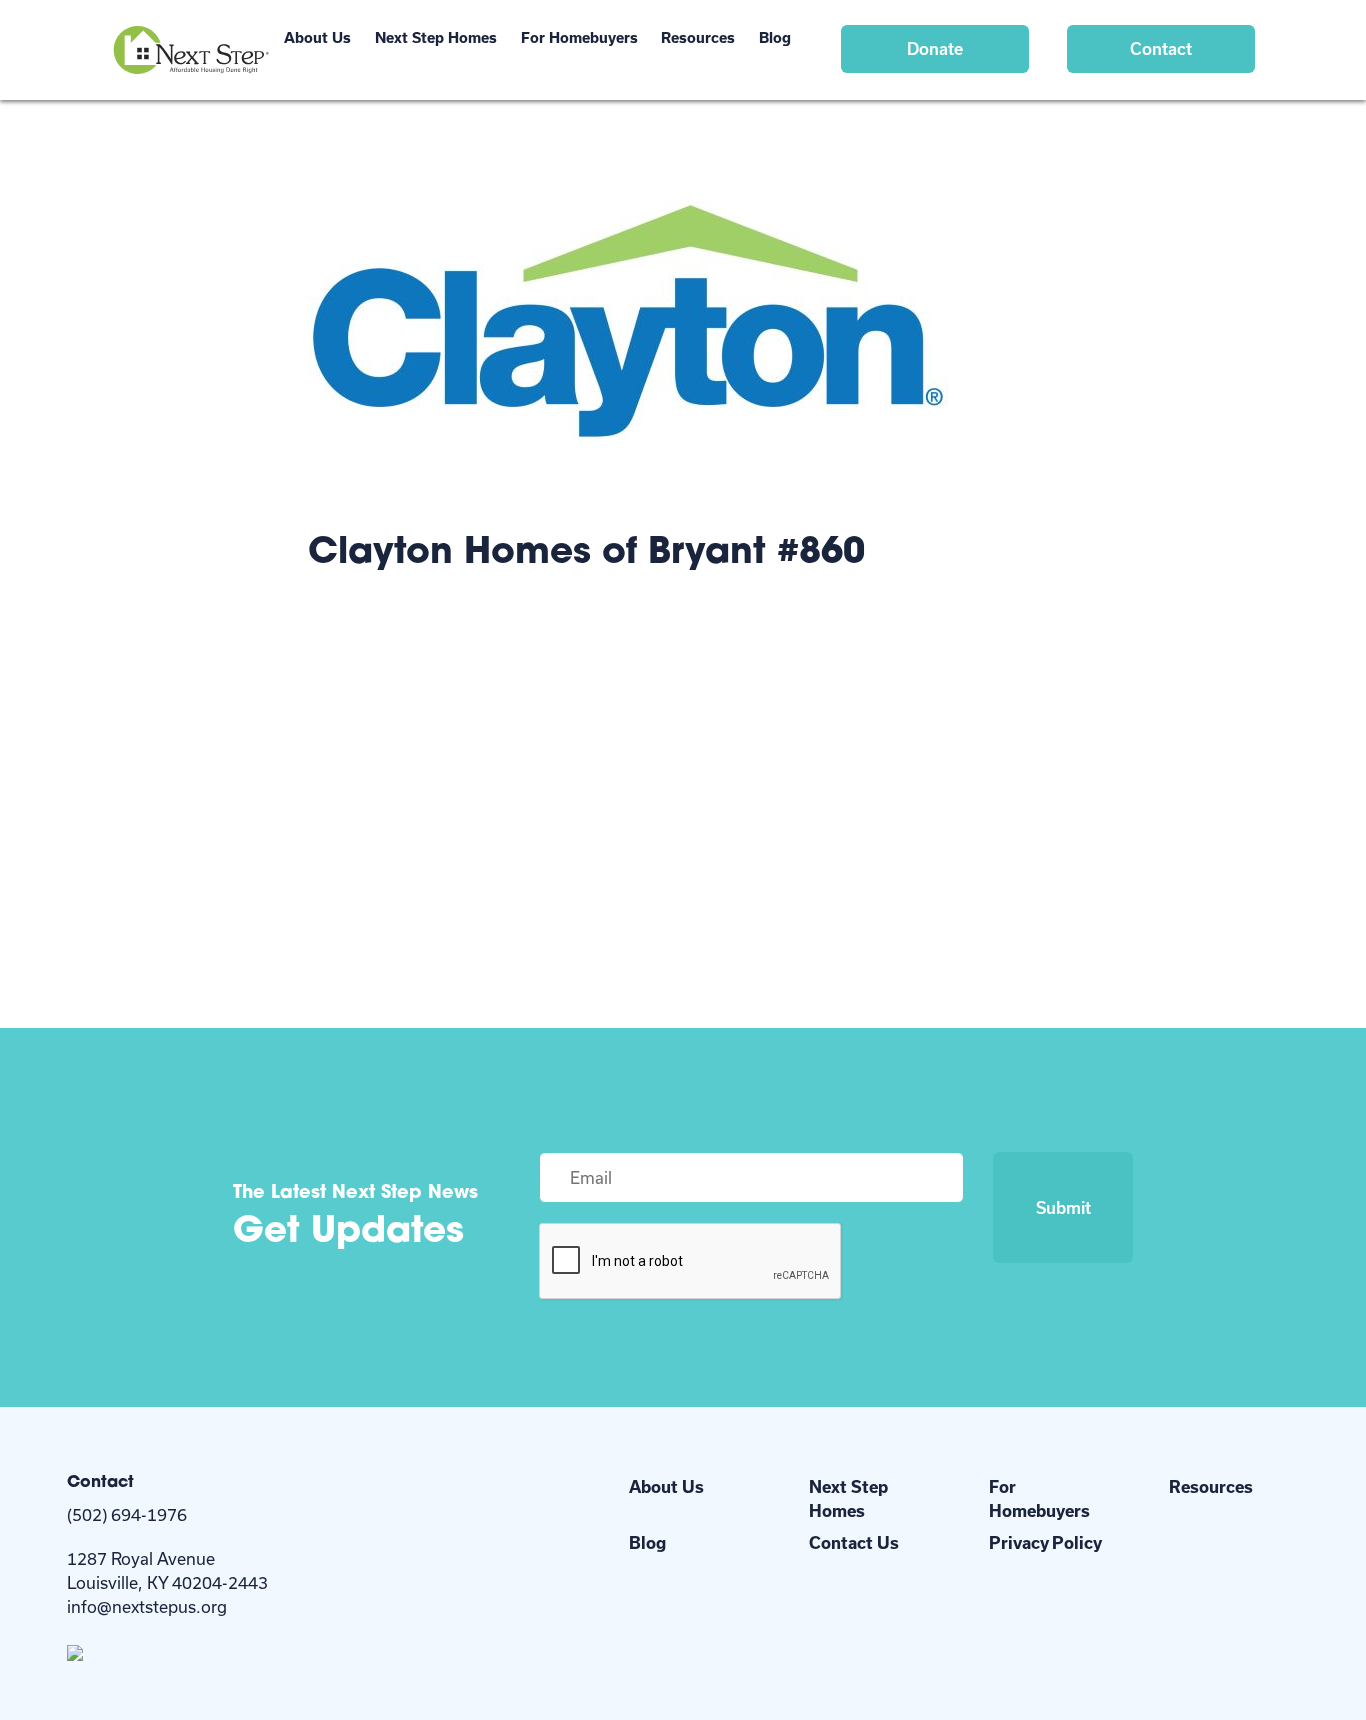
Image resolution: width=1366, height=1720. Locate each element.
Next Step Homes (436, 37)
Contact (1161, 48)
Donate (935, 48)
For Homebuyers (579, 37)
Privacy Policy (1045, 1542)
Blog (775, 37)
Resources (698, 37)
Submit (1063, 1207)
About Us (317, 37)
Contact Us (854, 1542)
